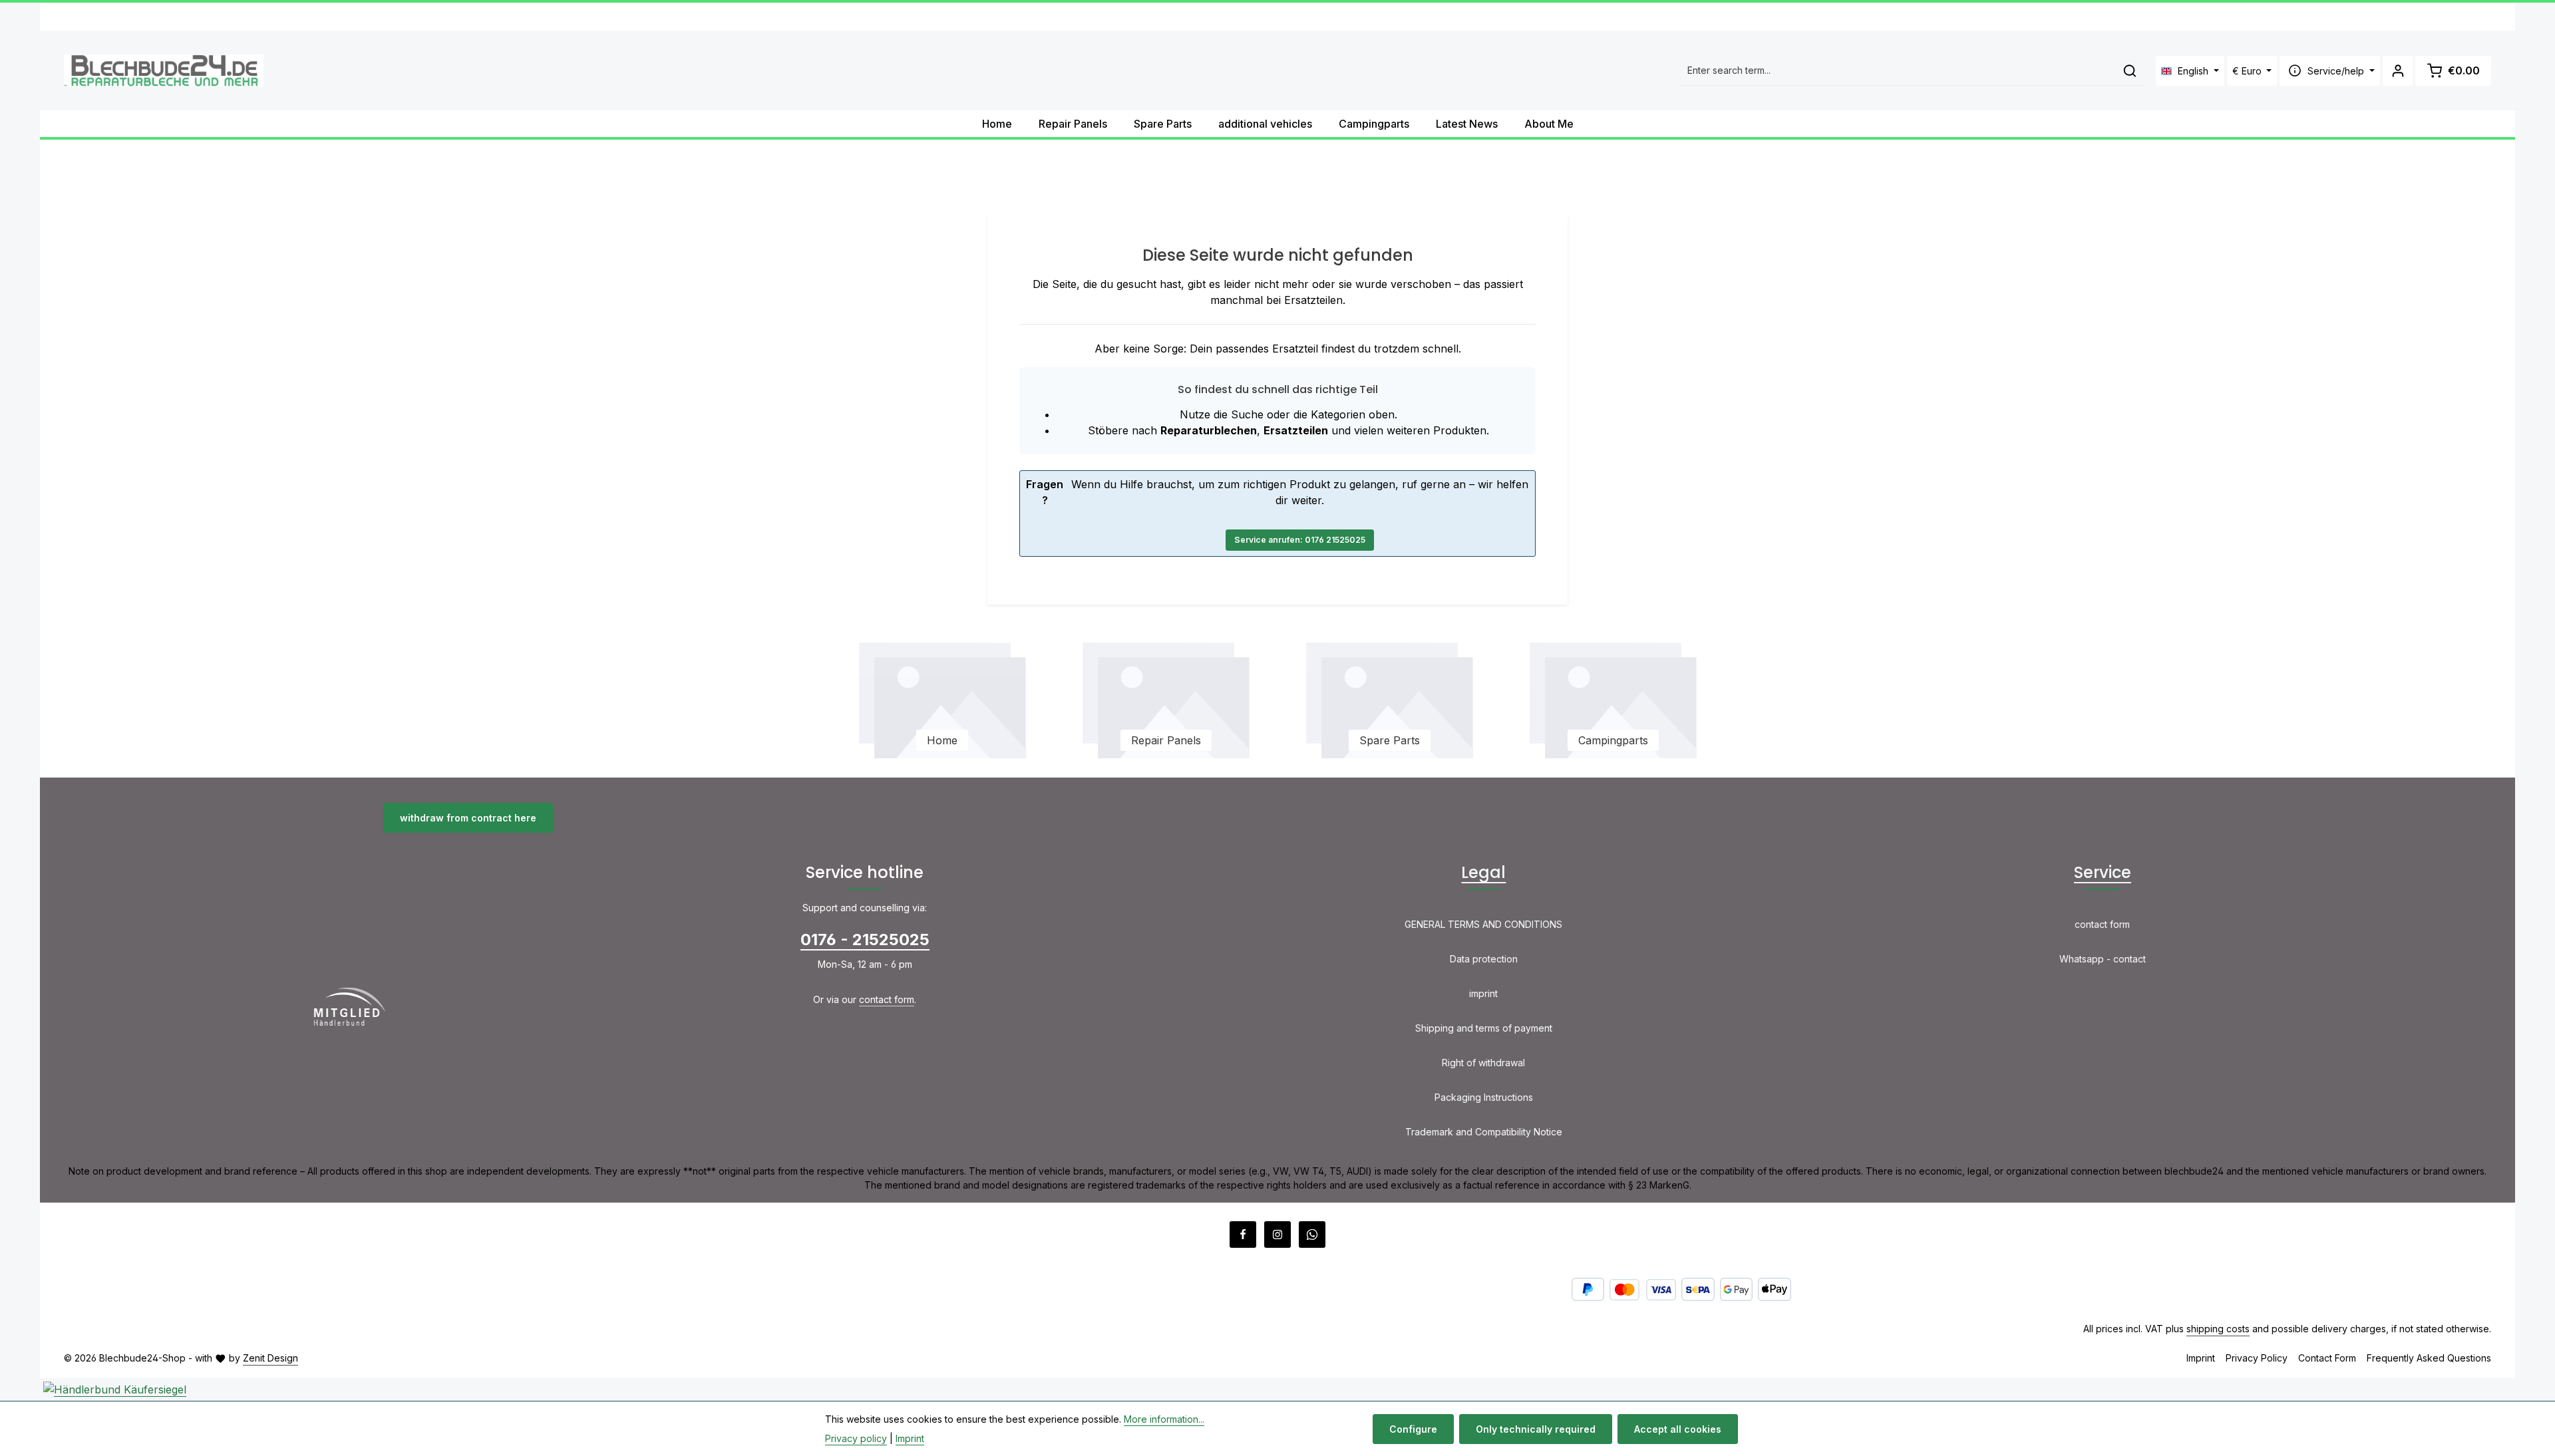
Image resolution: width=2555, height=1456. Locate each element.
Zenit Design (270, 1358)
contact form (887, 999)
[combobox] (1898, 71)
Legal (1483, 872)
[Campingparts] (1613, 698)
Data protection (1484, 959)
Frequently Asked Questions (2429, 1358)
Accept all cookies (1678, 1429)
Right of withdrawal (1483, 1063)
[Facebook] (1243, 1235)
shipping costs (2218, 1329)
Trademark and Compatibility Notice (1484, 1132)
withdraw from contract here (468, 818)
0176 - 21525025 (865, 940)
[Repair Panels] (1166, 698)
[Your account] (2398, 71)
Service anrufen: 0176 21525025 (1300, 540)
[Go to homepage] (164, 71)
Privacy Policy (2257, 1358)
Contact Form (2327, 1358)
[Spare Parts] (1389, 698)
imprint (1483, 993)
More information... (1164, 1419)
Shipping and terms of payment (1484, 1028)
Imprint (2201, 1358)
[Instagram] (1277, 1235)
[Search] (2130, 71)
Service (2103, 872)
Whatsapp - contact (2103, 959)
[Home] (942, 698)
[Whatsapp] (1312, 1235)
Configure (1413, 1429)
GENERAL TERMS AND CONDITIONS (1483, 924)
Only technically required (1536, 1429)
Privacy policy (856, 1438)
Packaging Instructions (1484, 1097)
